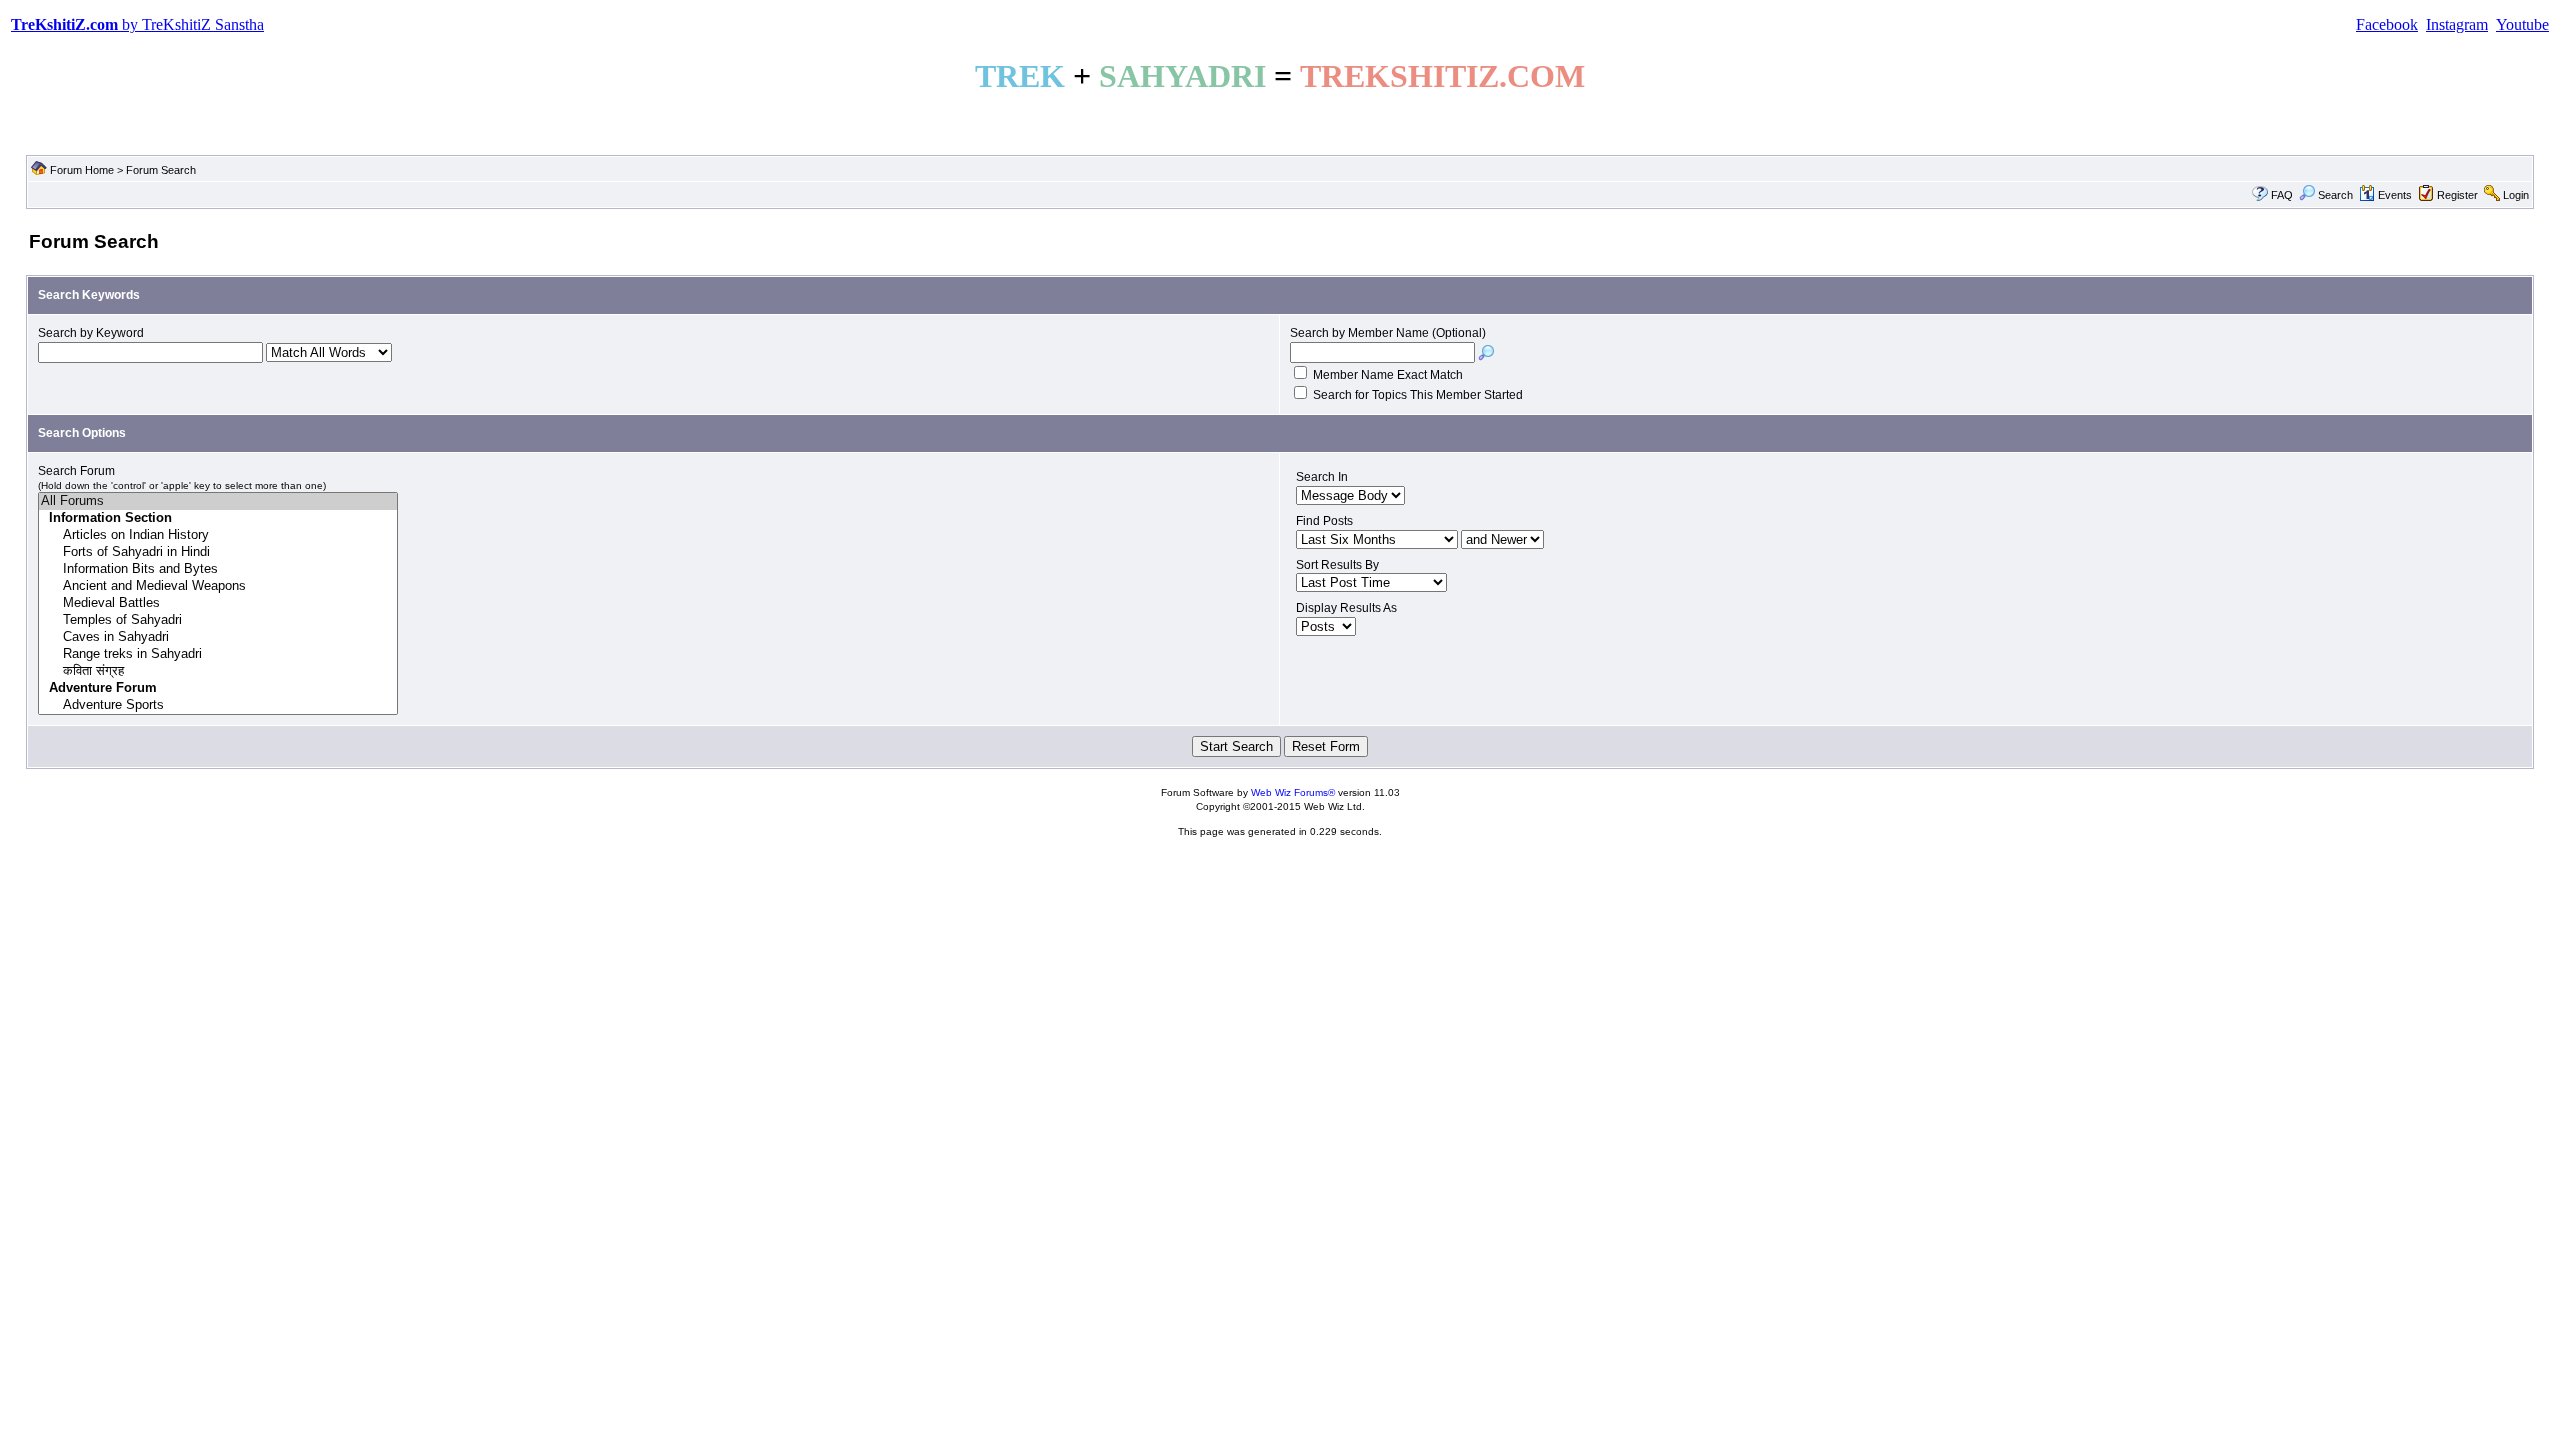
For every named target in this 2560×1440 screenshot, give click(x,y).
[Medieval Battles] (218, 603)
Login (2516, 195)
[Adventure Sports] (218, 705)
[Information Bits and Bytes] (218, 569)
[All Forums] (218, 501)
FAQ (2282, 195)
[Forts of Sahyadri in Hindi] (218, 552)
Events (2395, 195)
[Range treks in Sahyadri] (218, 654)
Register (2457, 195)
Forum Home (82, 170)
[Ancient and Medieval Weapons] (218, 586)
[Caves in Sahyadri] (218, 637)
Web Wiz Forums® (1293, 792)
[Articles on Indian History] (218, 535)
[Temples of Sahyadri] (218, 620)
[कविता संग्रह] (218, 671)
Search (2335, 195)
